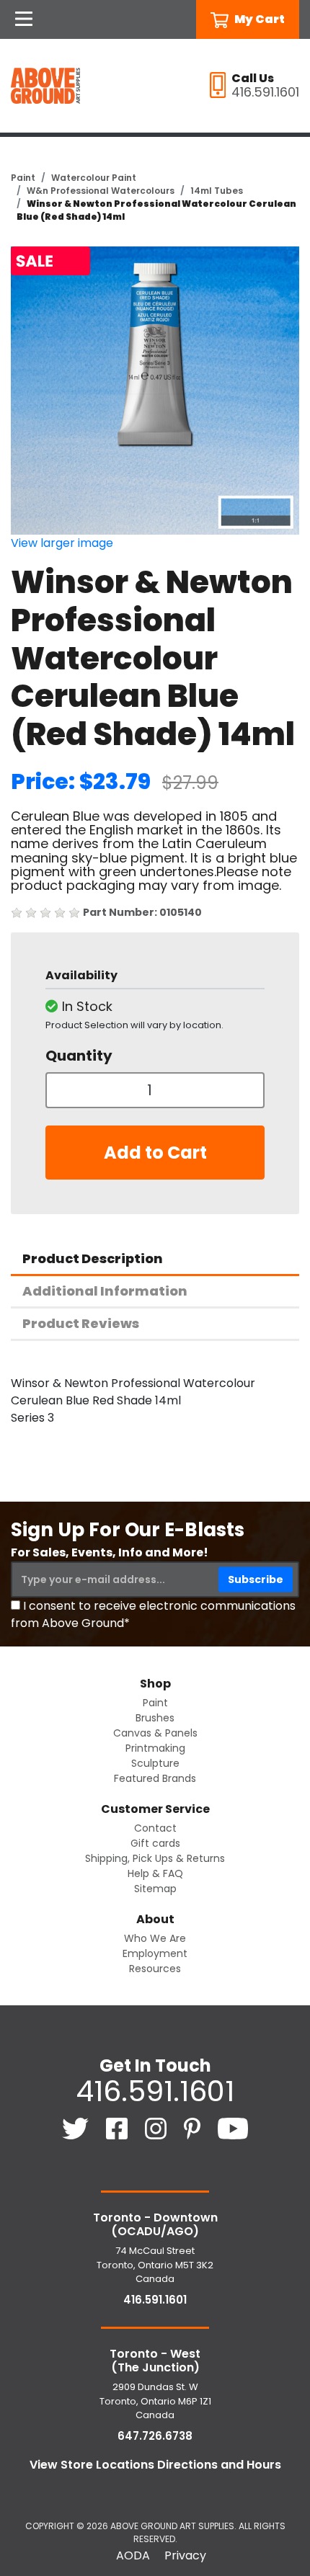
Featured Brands (155, 1778)
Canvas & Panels (155, 1733)
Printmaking (155, 1748)
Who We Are (155, 1938)
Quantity (79, 1056)
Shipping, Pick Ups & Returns (155, 1858)
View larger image (62, 543)
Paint (23, 178)
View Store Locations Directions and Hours (155, 2465)
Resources (155, 1969)
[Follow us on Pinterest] (194, 2127)
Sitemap (155, 1889)
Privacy (185, 2555)
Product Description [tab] (93, 1258)
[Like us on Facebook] (118, 2127)
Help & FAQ (155, 1873)
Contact (155, 1828)
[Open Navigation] (24, 19)
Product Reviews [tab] (81, 1323)
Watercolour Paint (94, 178)
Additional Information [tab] (105, 1291)
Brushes (155, 1718)
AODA (133, 2555)
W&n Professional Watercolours (101, 191)
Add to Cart (155, 1153)
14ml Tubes (217, 191)
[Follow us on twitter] (77, 2127)
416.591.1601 (155, 2091)
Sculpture (155, 1763)
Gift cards (155, 1843)
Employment (155, 1953)
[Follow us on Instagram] (157, 2127)
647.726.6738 (155, 2436)
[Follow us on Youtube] (233, 2127)
